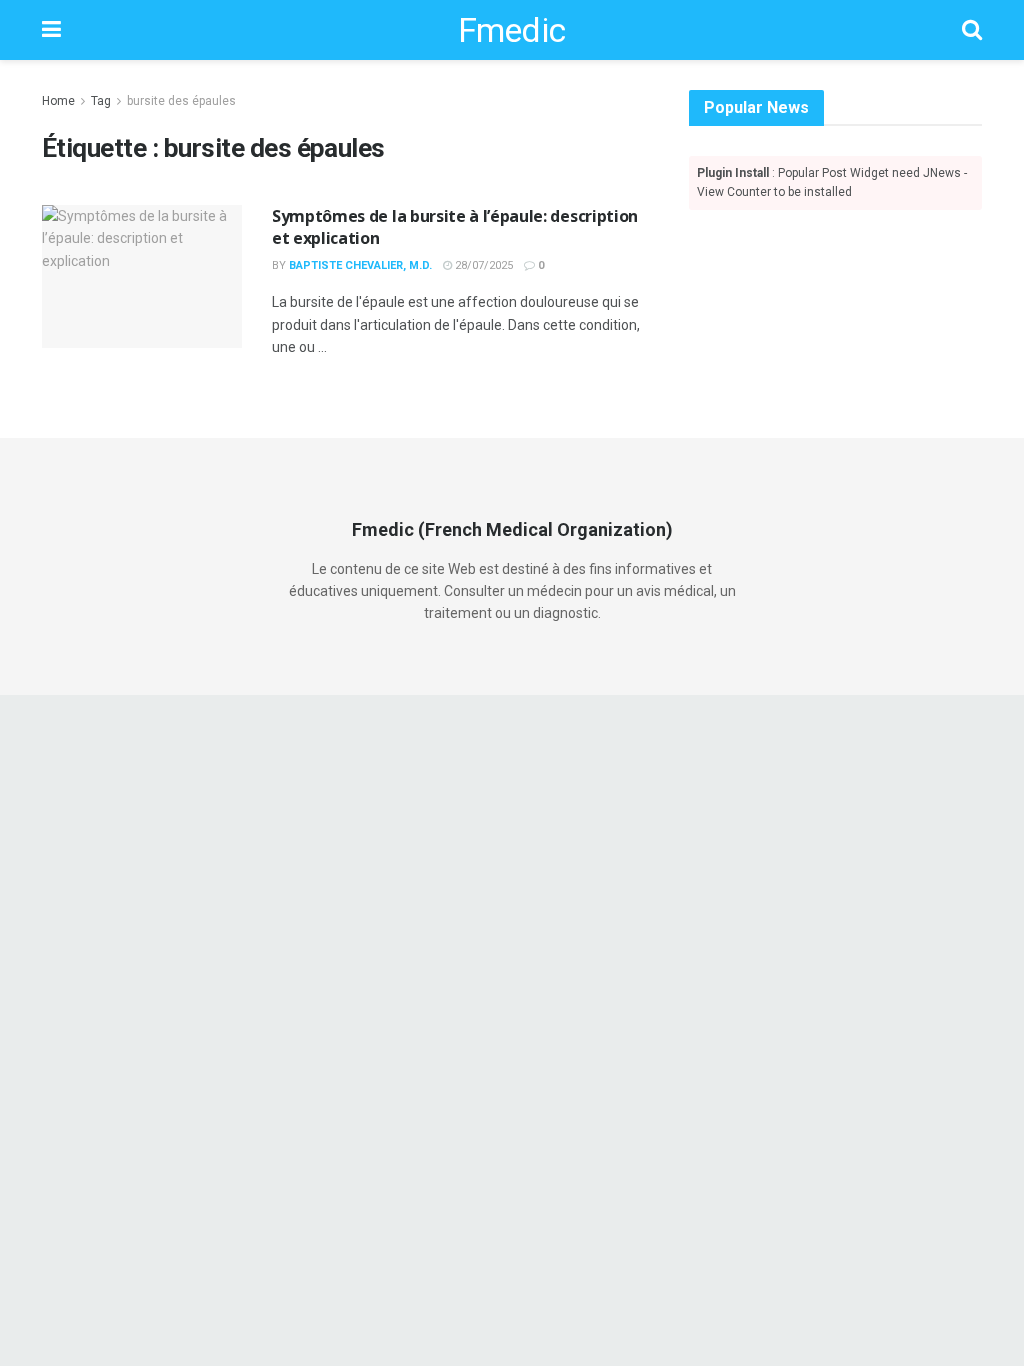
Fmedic (512, 30)
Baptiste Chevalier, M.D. (360, 265)
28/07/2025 (482, 265)
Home (58, 101)
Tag (101, 101)
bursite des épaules (181, 101)
